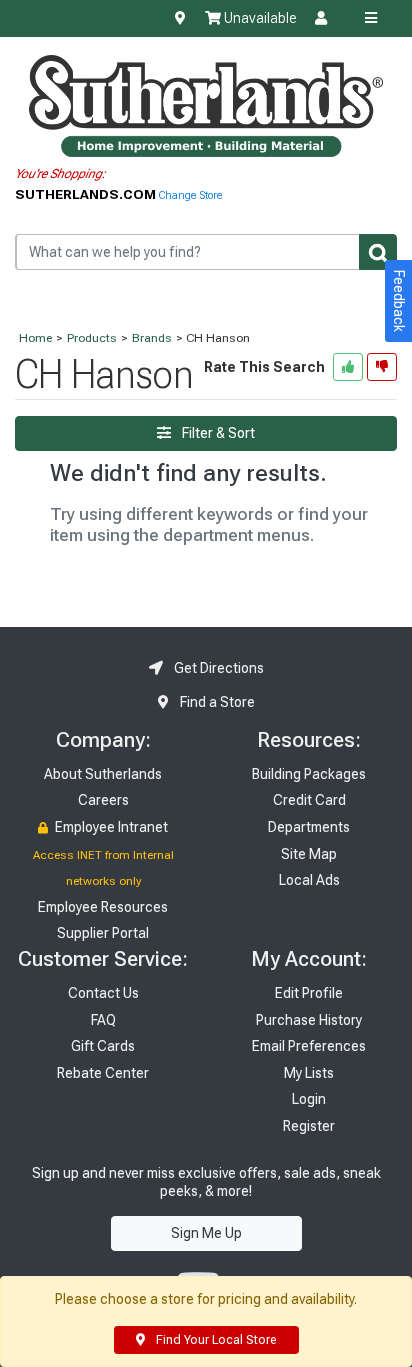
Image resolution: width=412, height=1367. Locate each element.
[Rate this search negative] (382, 367)
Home (35, 338)
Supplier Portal (103, 933)
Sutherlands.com (87, 194)
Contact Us (103, 993)
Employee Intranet (110, 827)
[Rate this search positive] (348, 367)
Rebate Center (103, 1073)
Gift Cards (103, 1046)
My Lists (309, 1073)
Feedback (399, 301)
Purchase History (309, 1020)
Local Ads (309, 880)
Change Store (190, 195)
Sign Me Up (206, 1233)
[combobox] (206, 251)
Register (309, 1126)
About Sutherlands (103, 774)
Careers (103, 800)
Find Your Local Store (214, 1340)
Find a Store (216, 702)
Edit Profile (309, 993)
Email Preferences (309, 1046)
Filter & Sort (217, 433)
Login (309, 1099)
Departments (309, 827)
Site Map (309, 854)
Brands (152, 338)
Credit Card (309, 800)
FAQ (103, 1020)
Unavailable (258, 18)
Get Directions (217, 668)
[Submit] (378, 251)
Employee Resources (103, 907)
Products (92, 338)
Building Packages (309, 774)
